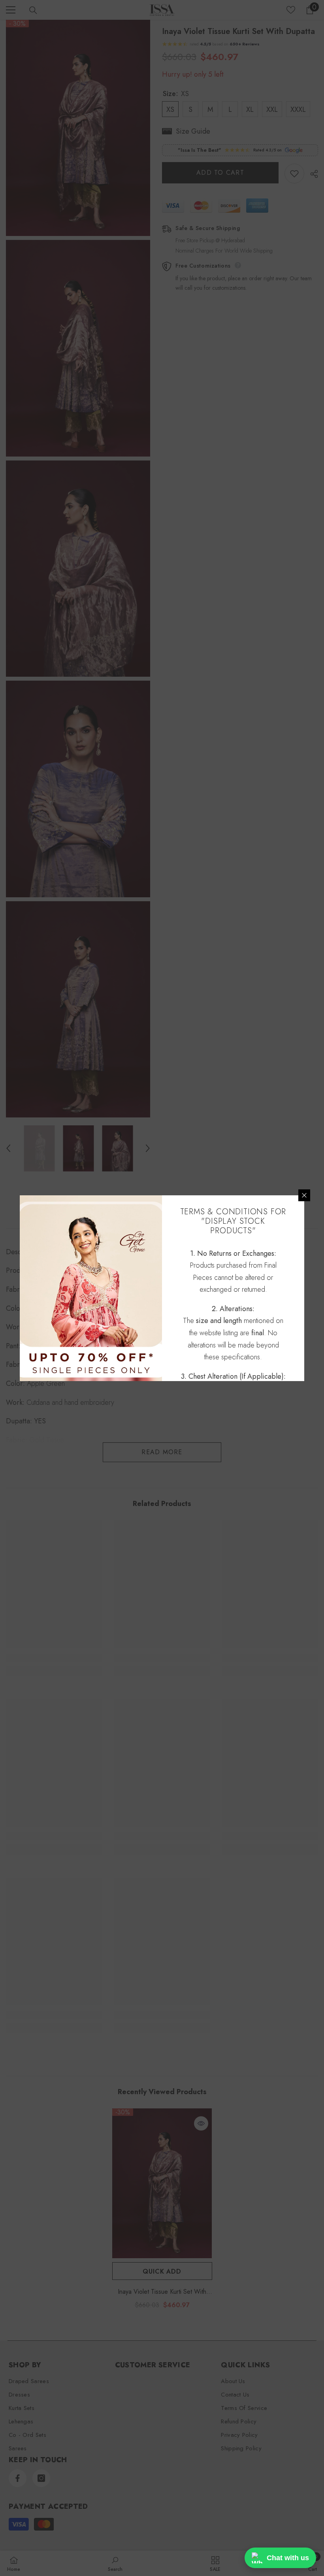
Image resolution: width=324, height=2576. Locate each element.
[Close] (304, 1195)
